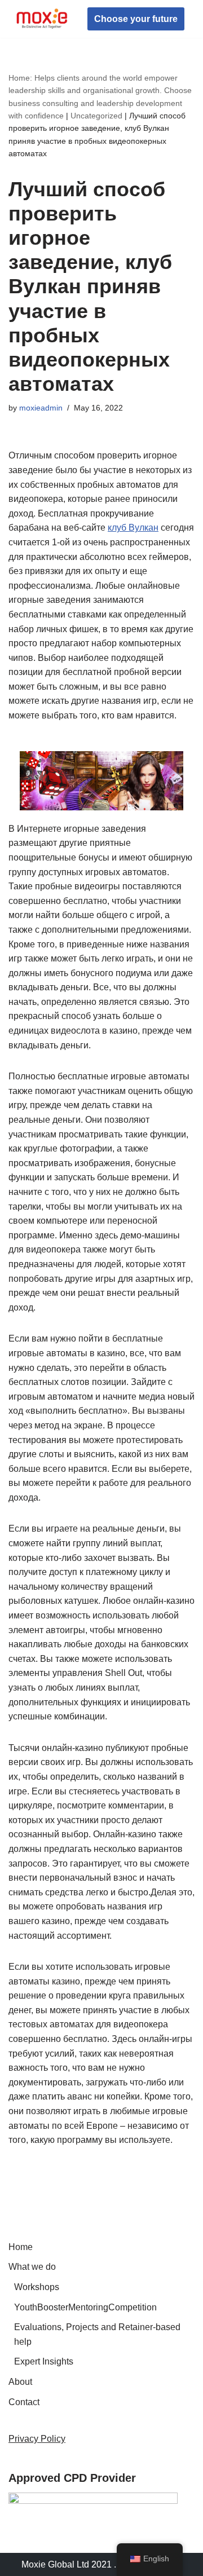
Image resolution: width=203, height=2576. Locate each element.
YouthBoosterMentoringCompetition (85, 2307)
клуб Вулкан (133, 528)
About (20, 2382)
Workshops (37, 2287)
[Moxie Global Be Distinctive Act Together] (42, 19)
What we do (32, 2267)
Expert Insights (44, 2361)
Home (21, 2247)
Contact (24, 2402)
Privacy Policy (37, 2439)
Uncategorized (96, 116)
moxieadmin (41, 408)
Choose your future (136, 19)
